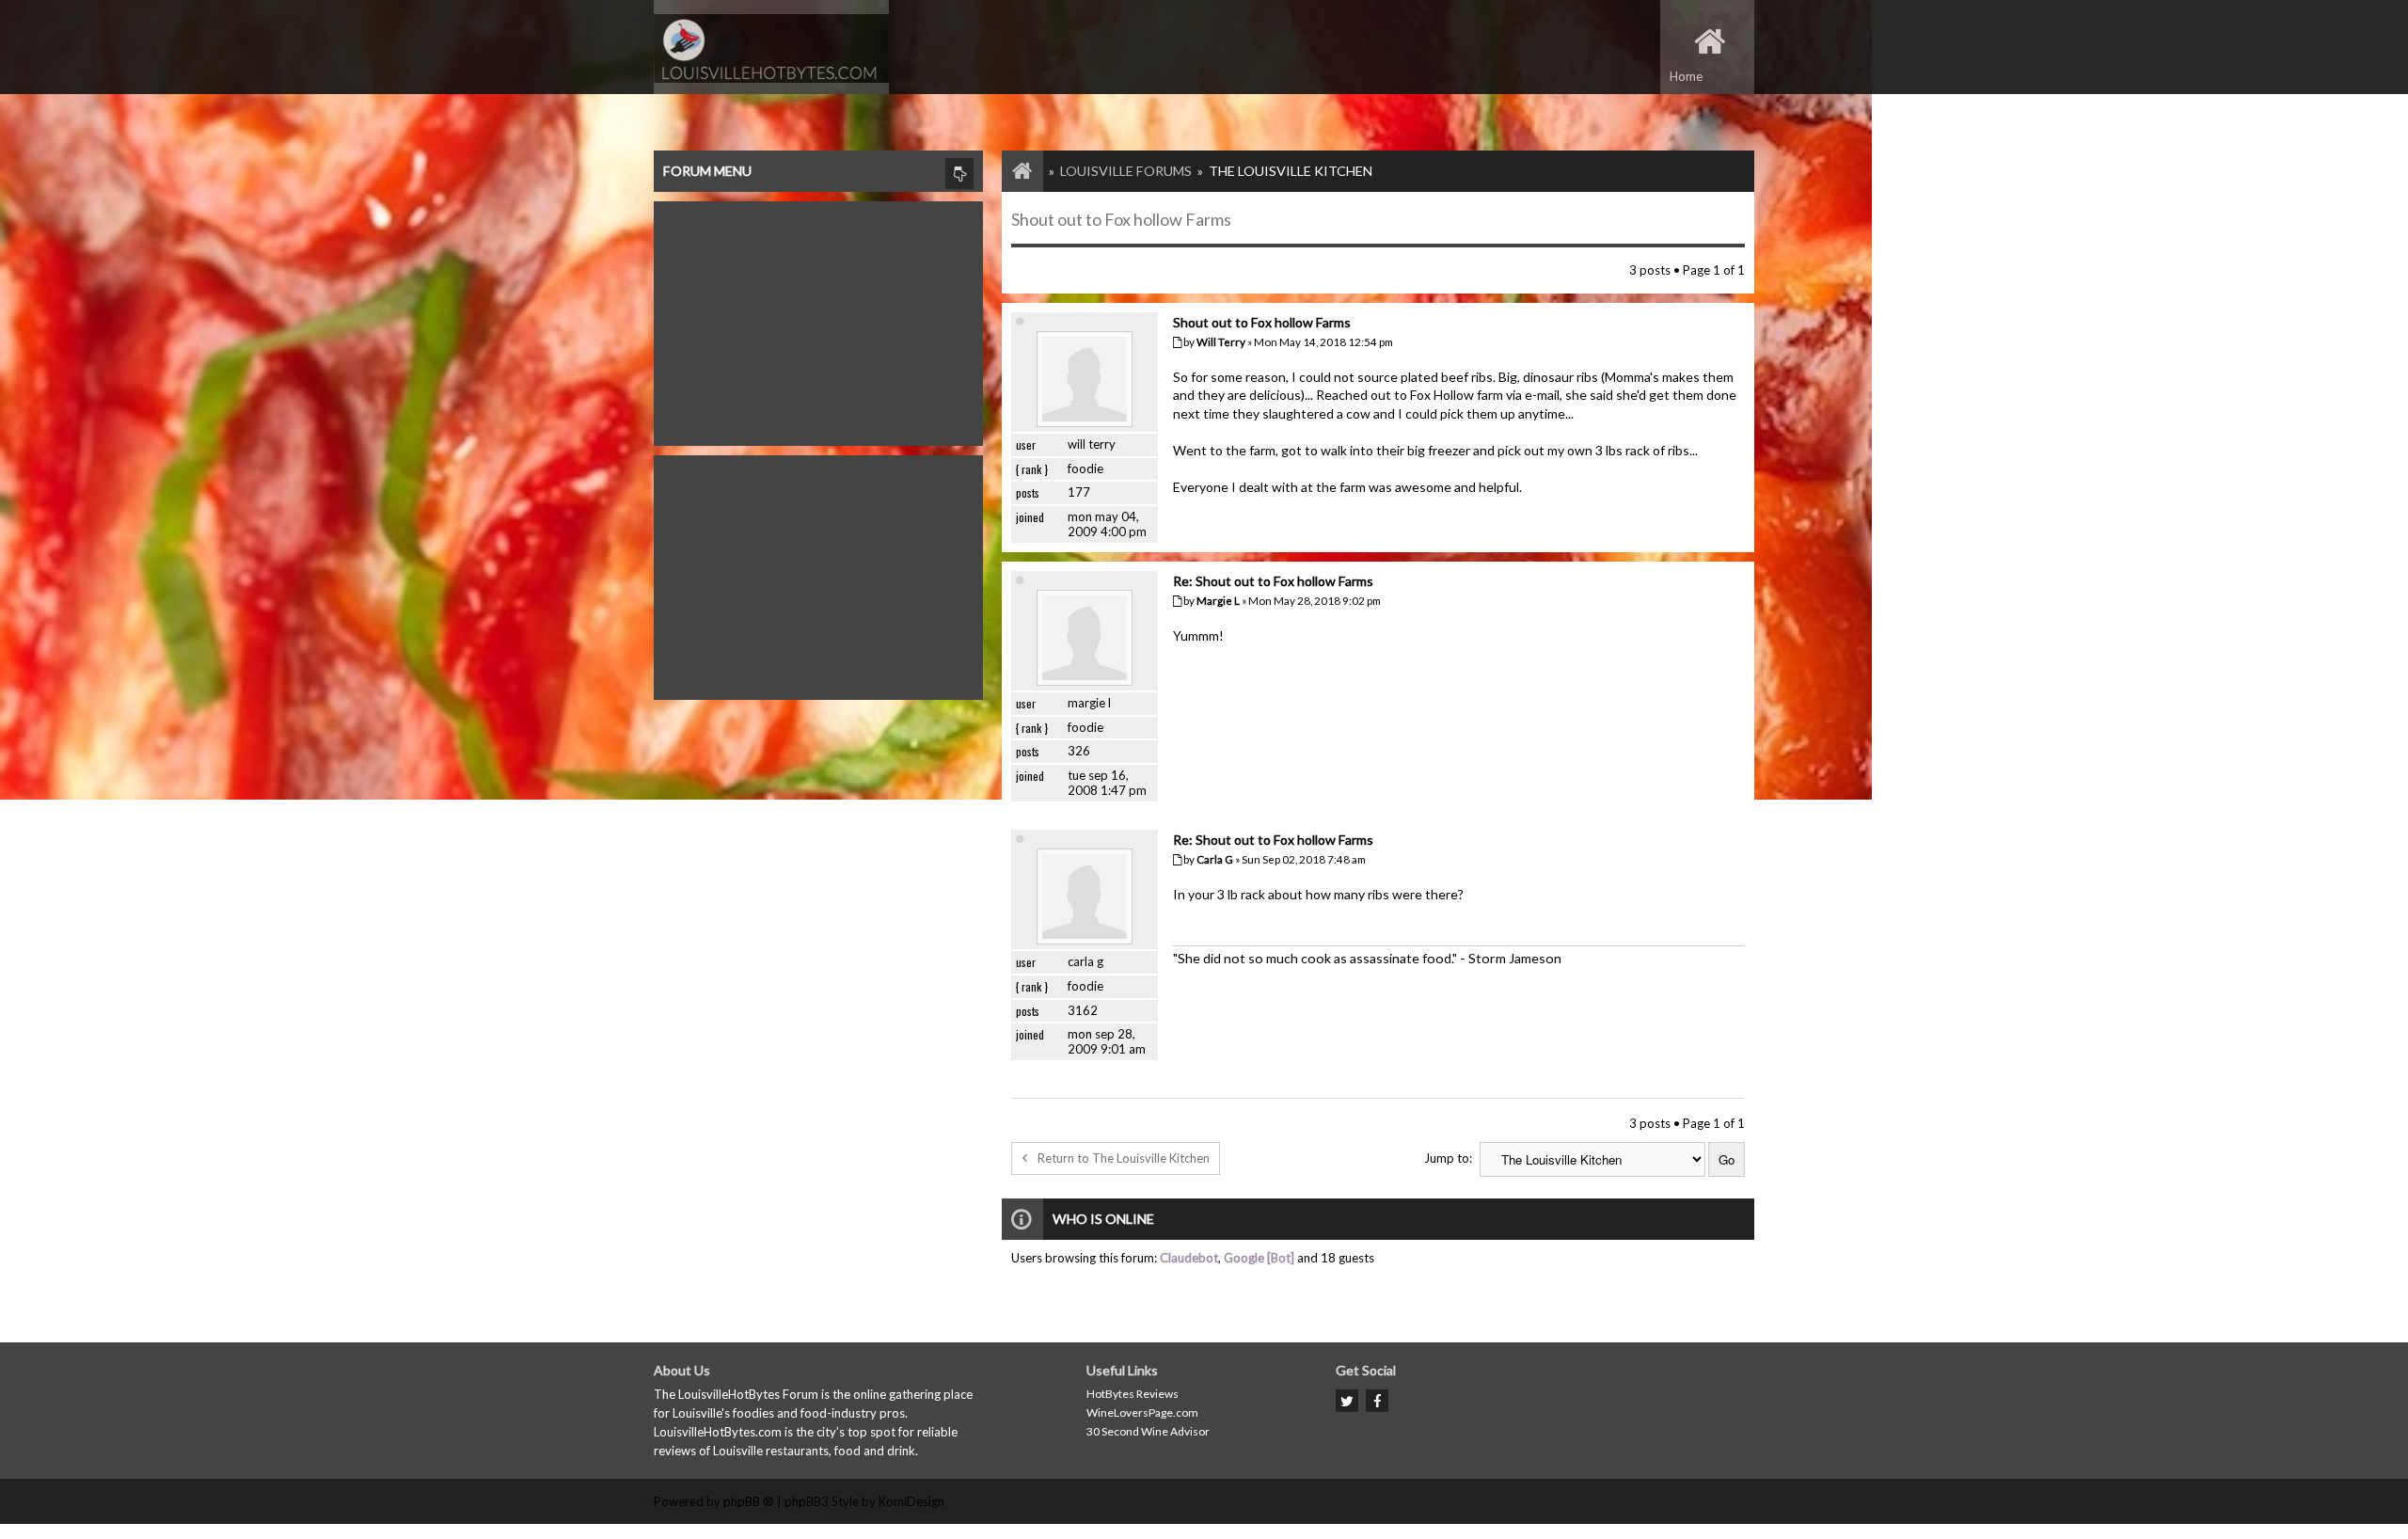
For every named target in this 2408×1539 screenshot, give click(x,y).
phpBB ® (749, 1501)
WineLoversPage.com (1142, 1412)
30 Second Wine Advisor (1148, 1431)
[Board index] (1013, 171)
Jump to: (1448, 1158)
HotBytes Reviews (1133, 1394)
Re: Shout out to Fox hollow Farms (1273, 581)
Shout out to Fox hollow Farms (1121, 219)
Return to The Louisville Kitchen (1124, 1158)
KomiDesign (911, 1501)
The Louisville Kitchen (1291, 171)
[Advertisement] (818, 319)
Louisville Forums (1126, 171)
